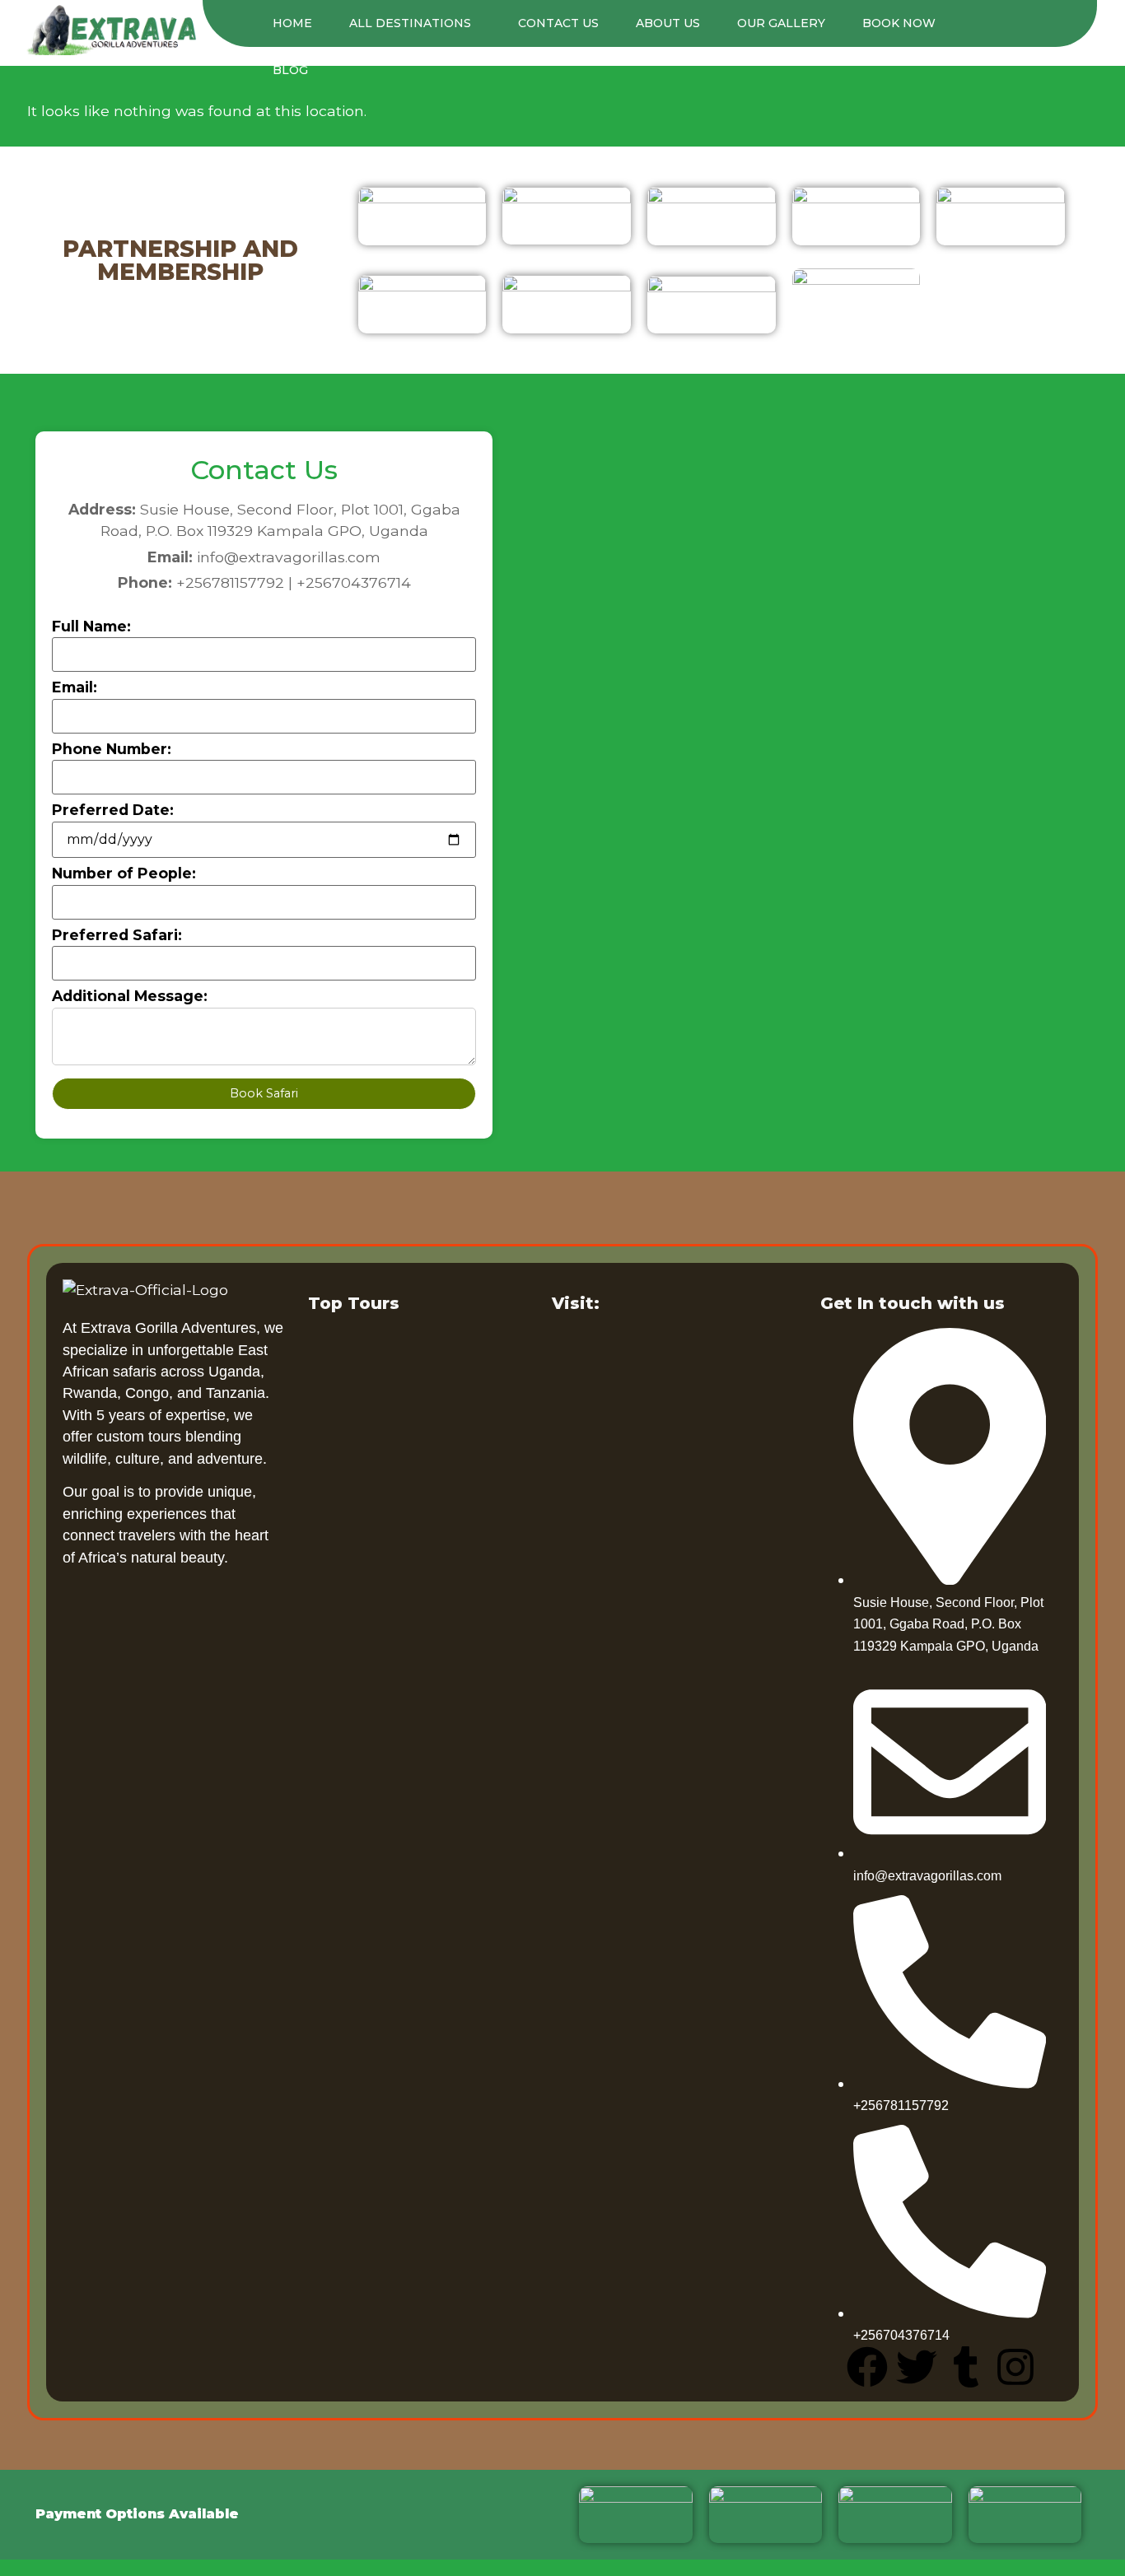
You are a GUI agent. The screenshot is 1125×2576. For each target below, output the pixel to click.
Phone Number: (112, 749)
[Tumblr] (966, 2367)
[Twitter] (917, 2367)
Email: (75, 687)
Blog (290, 70)
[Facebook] (867, 2367)
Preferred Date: (113, 810)
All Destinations (410, 23)
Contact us (558, 23)
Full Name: (91, 627)
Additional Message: (130, 996)
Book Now (899, 23)
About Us (668, 23)
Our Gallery (781, 23)
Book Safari (264, 1093)
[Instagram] (1015, 2367)
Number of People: (124, 873)
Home (292, 23)
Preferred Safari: (117, 935)
